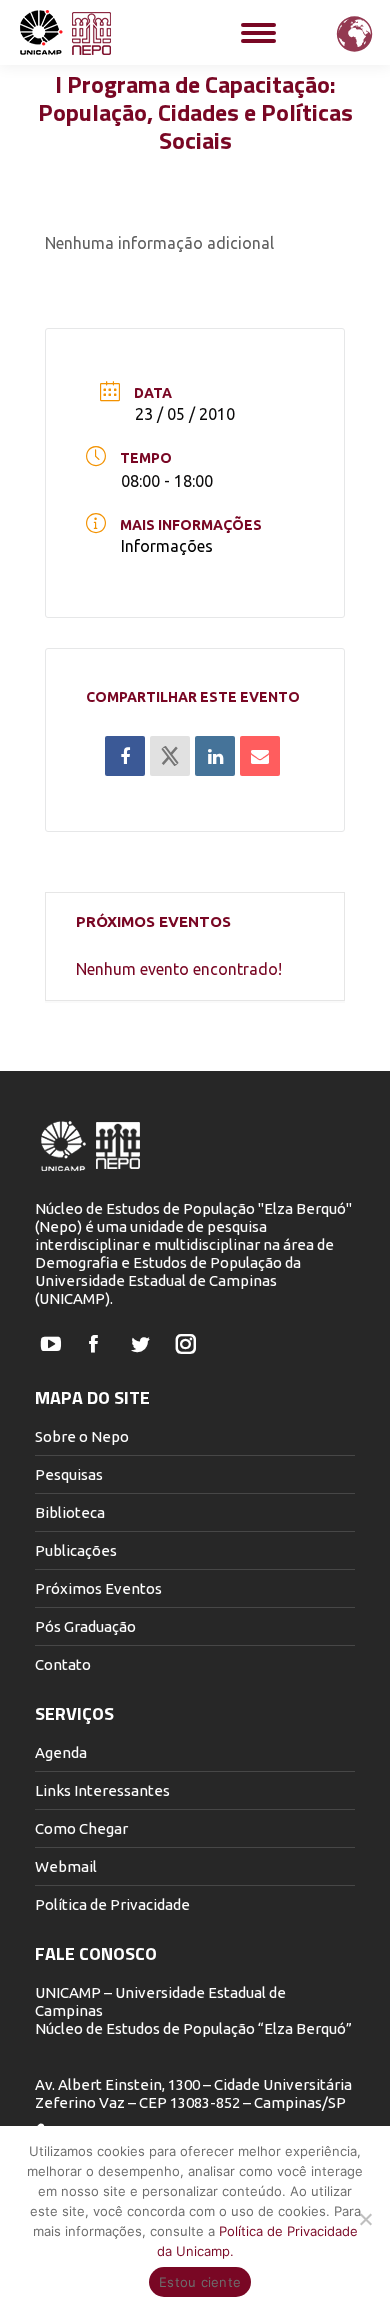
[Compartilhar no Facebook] (125, 756)
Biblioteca (70, 1512)
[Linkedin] (215, 756)
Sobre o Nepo (82, 1436)
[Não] (365, 2219)
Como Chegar (81, 1828)
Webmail (66, 1866)
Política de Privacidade (112, 1904)
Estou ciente (200, 2282)
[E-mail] (260, 756)
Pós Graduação (85, 1626)
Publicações (76, 1550)
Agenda (61, 1752)
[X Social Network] (170, 756)
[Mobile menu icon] (258, 33)
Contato (63, 1664)
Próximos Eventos (98, 1588)
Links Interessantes (102, 1790)
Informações (167, 546)
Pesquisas (69, 1474)
